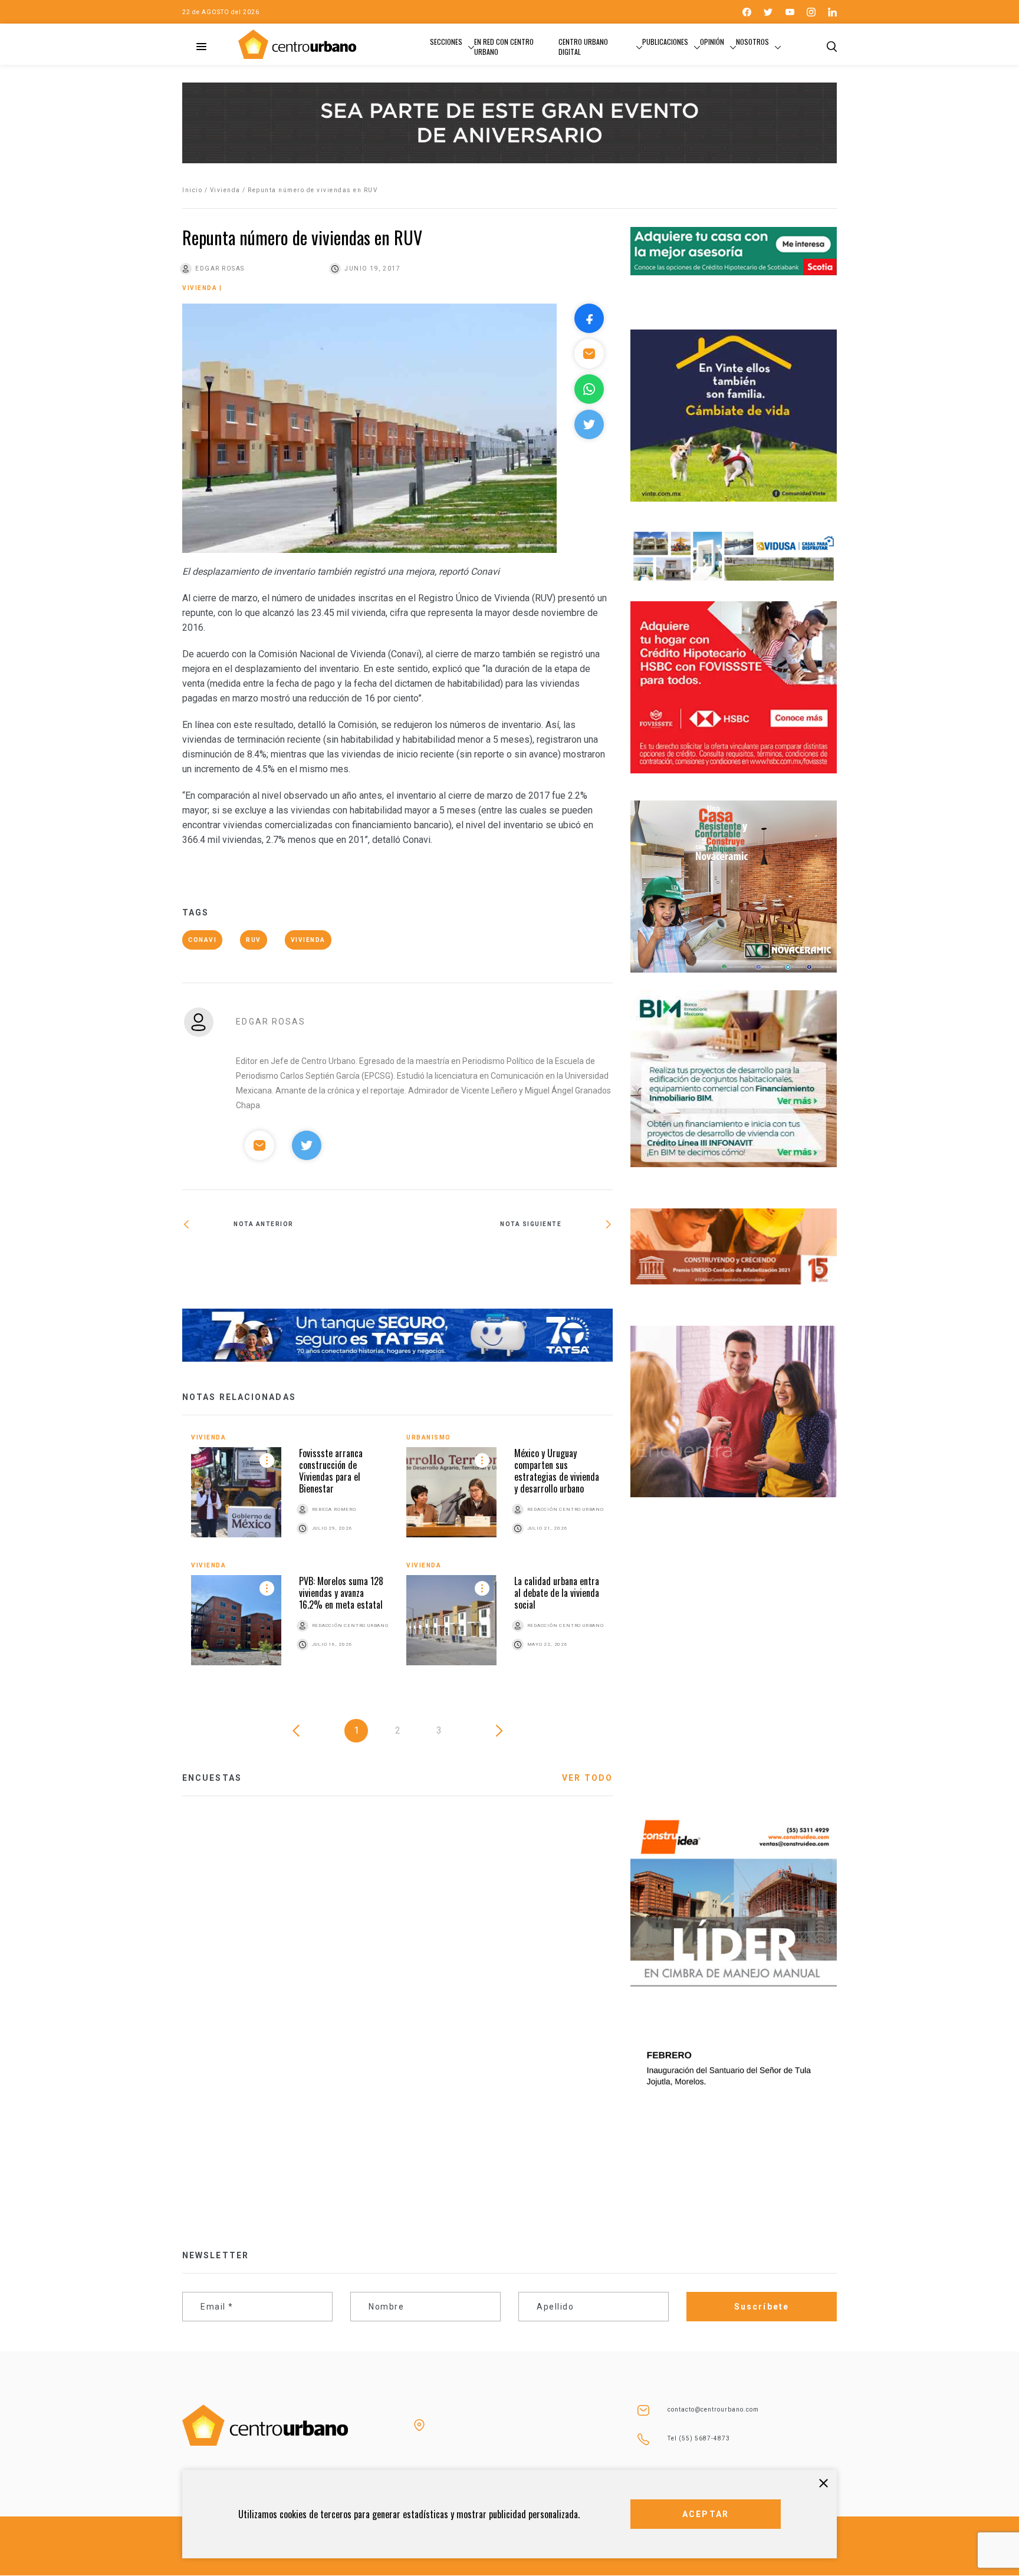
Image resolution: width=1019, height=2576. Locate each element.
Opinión (712, 42)
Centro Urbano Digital (583, 47)
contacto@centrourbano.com (713, 2409)
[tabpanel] (397, 1558)
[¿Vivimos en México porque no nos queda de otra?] (505, 1263)
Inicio (192, 190)
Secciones (446, 42)
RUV (254, 940)
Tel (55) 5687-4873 (699, 2438)
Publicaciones (665, 42)
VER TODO (587, 1778)
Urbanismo (429, 1437)
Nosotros (752, 42)
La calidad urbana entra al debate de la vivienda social (557, 1593)
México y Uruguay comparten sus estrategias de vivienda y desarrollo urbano (557, 1471)
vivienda (308, 940)
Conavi (202, 940)
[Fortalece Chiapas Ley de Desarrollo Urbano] (290, 1260)
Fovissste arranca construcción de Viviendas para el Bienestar (331, 1471)
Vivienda (225, 190)
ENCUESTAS (212, 1778)
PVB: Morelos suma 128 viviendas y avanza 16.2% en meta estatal (341, 1593)
